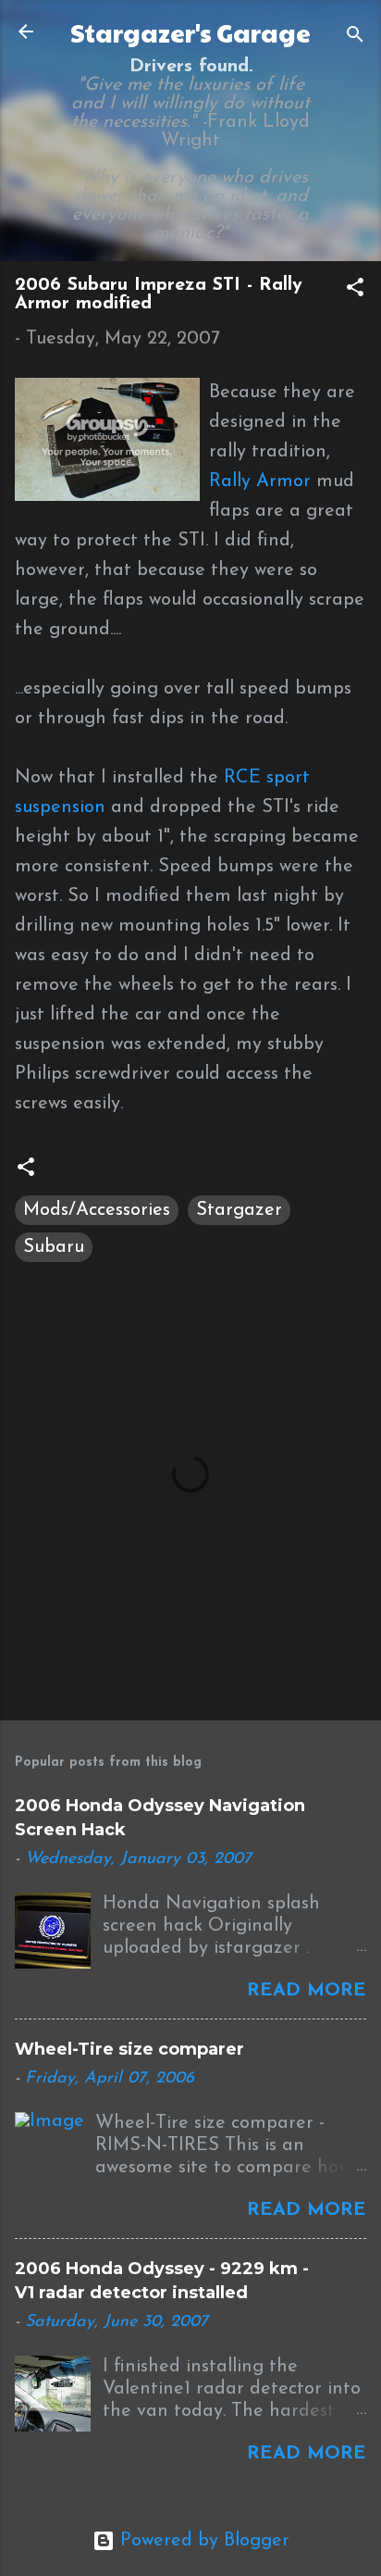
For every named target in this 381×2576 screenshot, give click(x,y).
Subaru (54, 1247)
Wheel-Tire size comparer (129, 2049)
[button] (355, 290)
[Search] (355, 38)
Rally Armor (260, 481)
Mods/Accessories (97, 1210)
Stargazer (239, 1210)
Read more (307, 1991)
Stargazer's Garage (190, 32)
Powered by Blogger (202, 2541)
